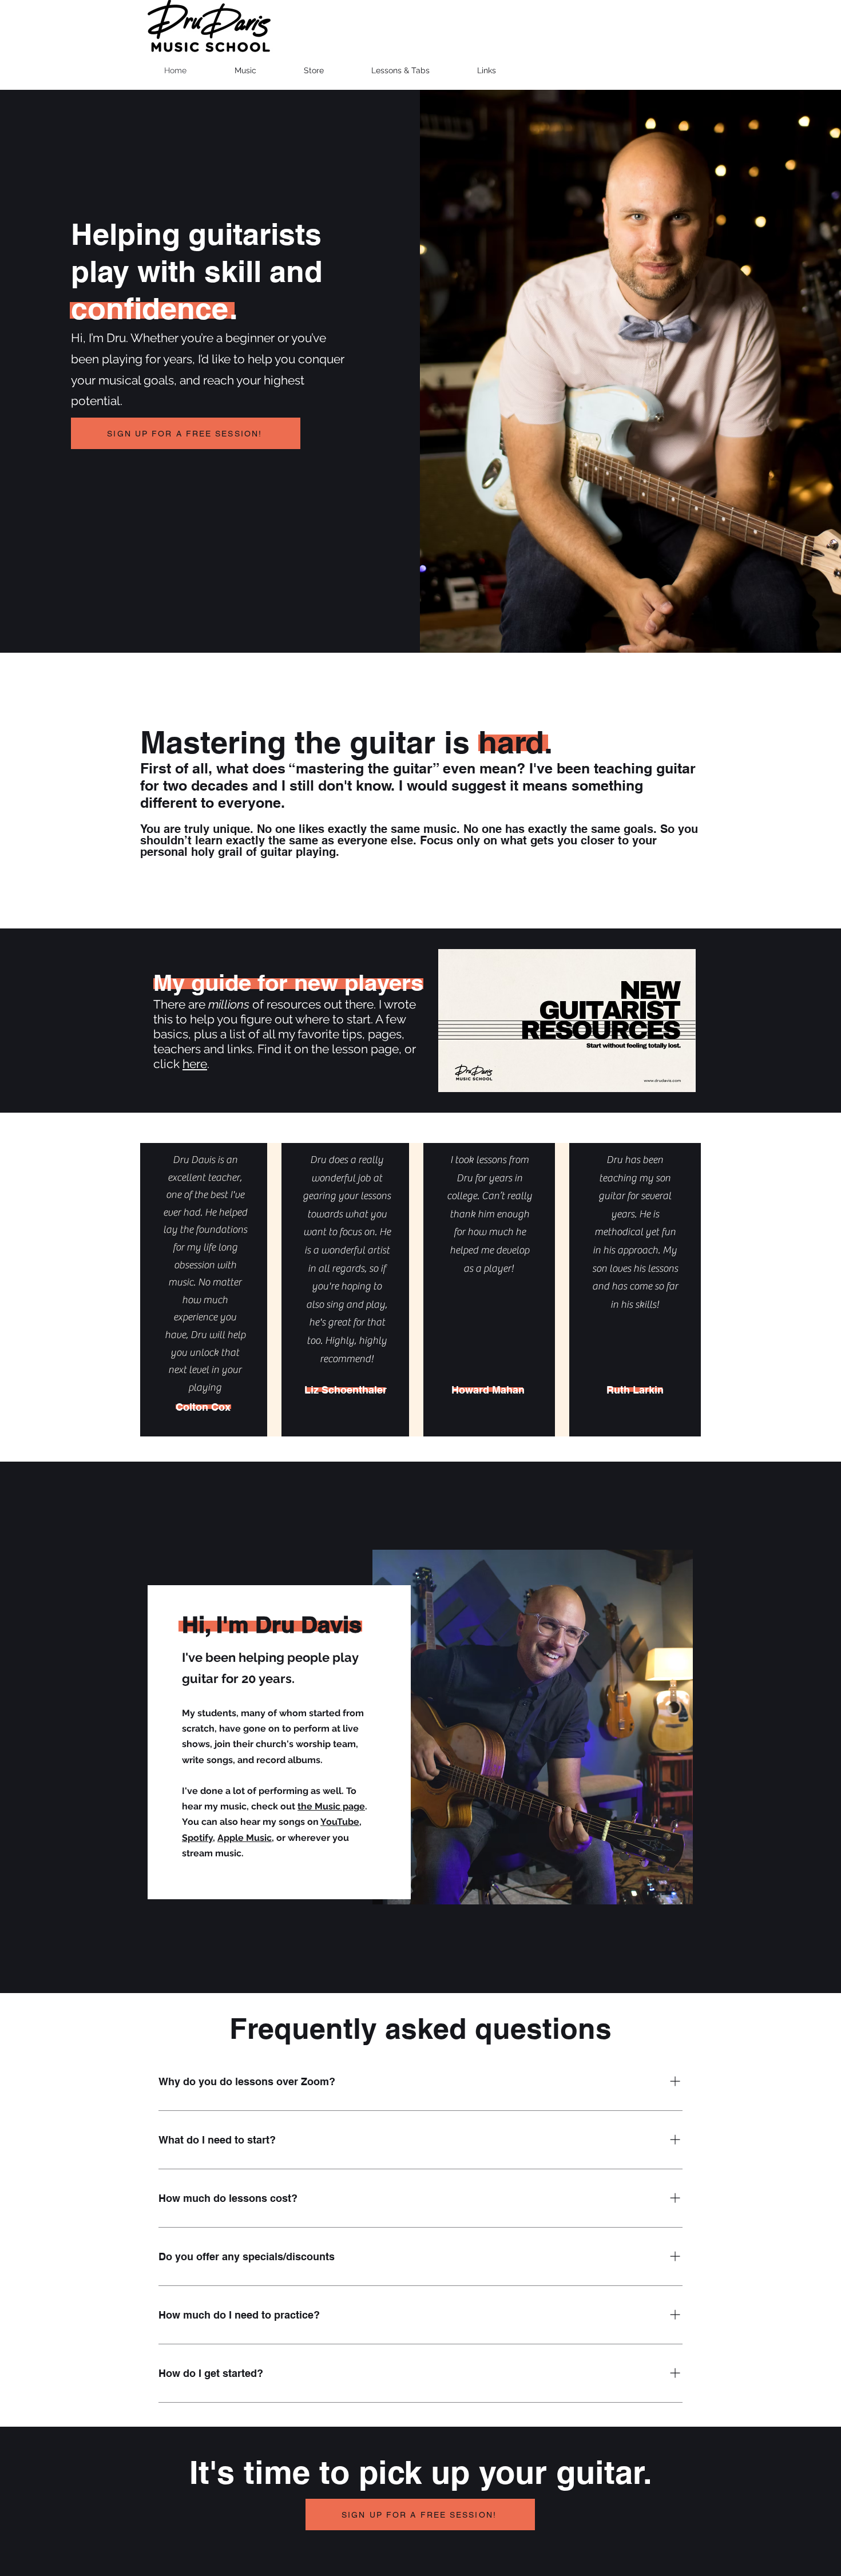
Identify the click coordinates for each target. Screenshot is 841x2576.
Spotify (197, 1838)
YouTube (340, 1822)
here (195, 1064)
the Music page (331, 1806)
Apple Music (245, 1838)
